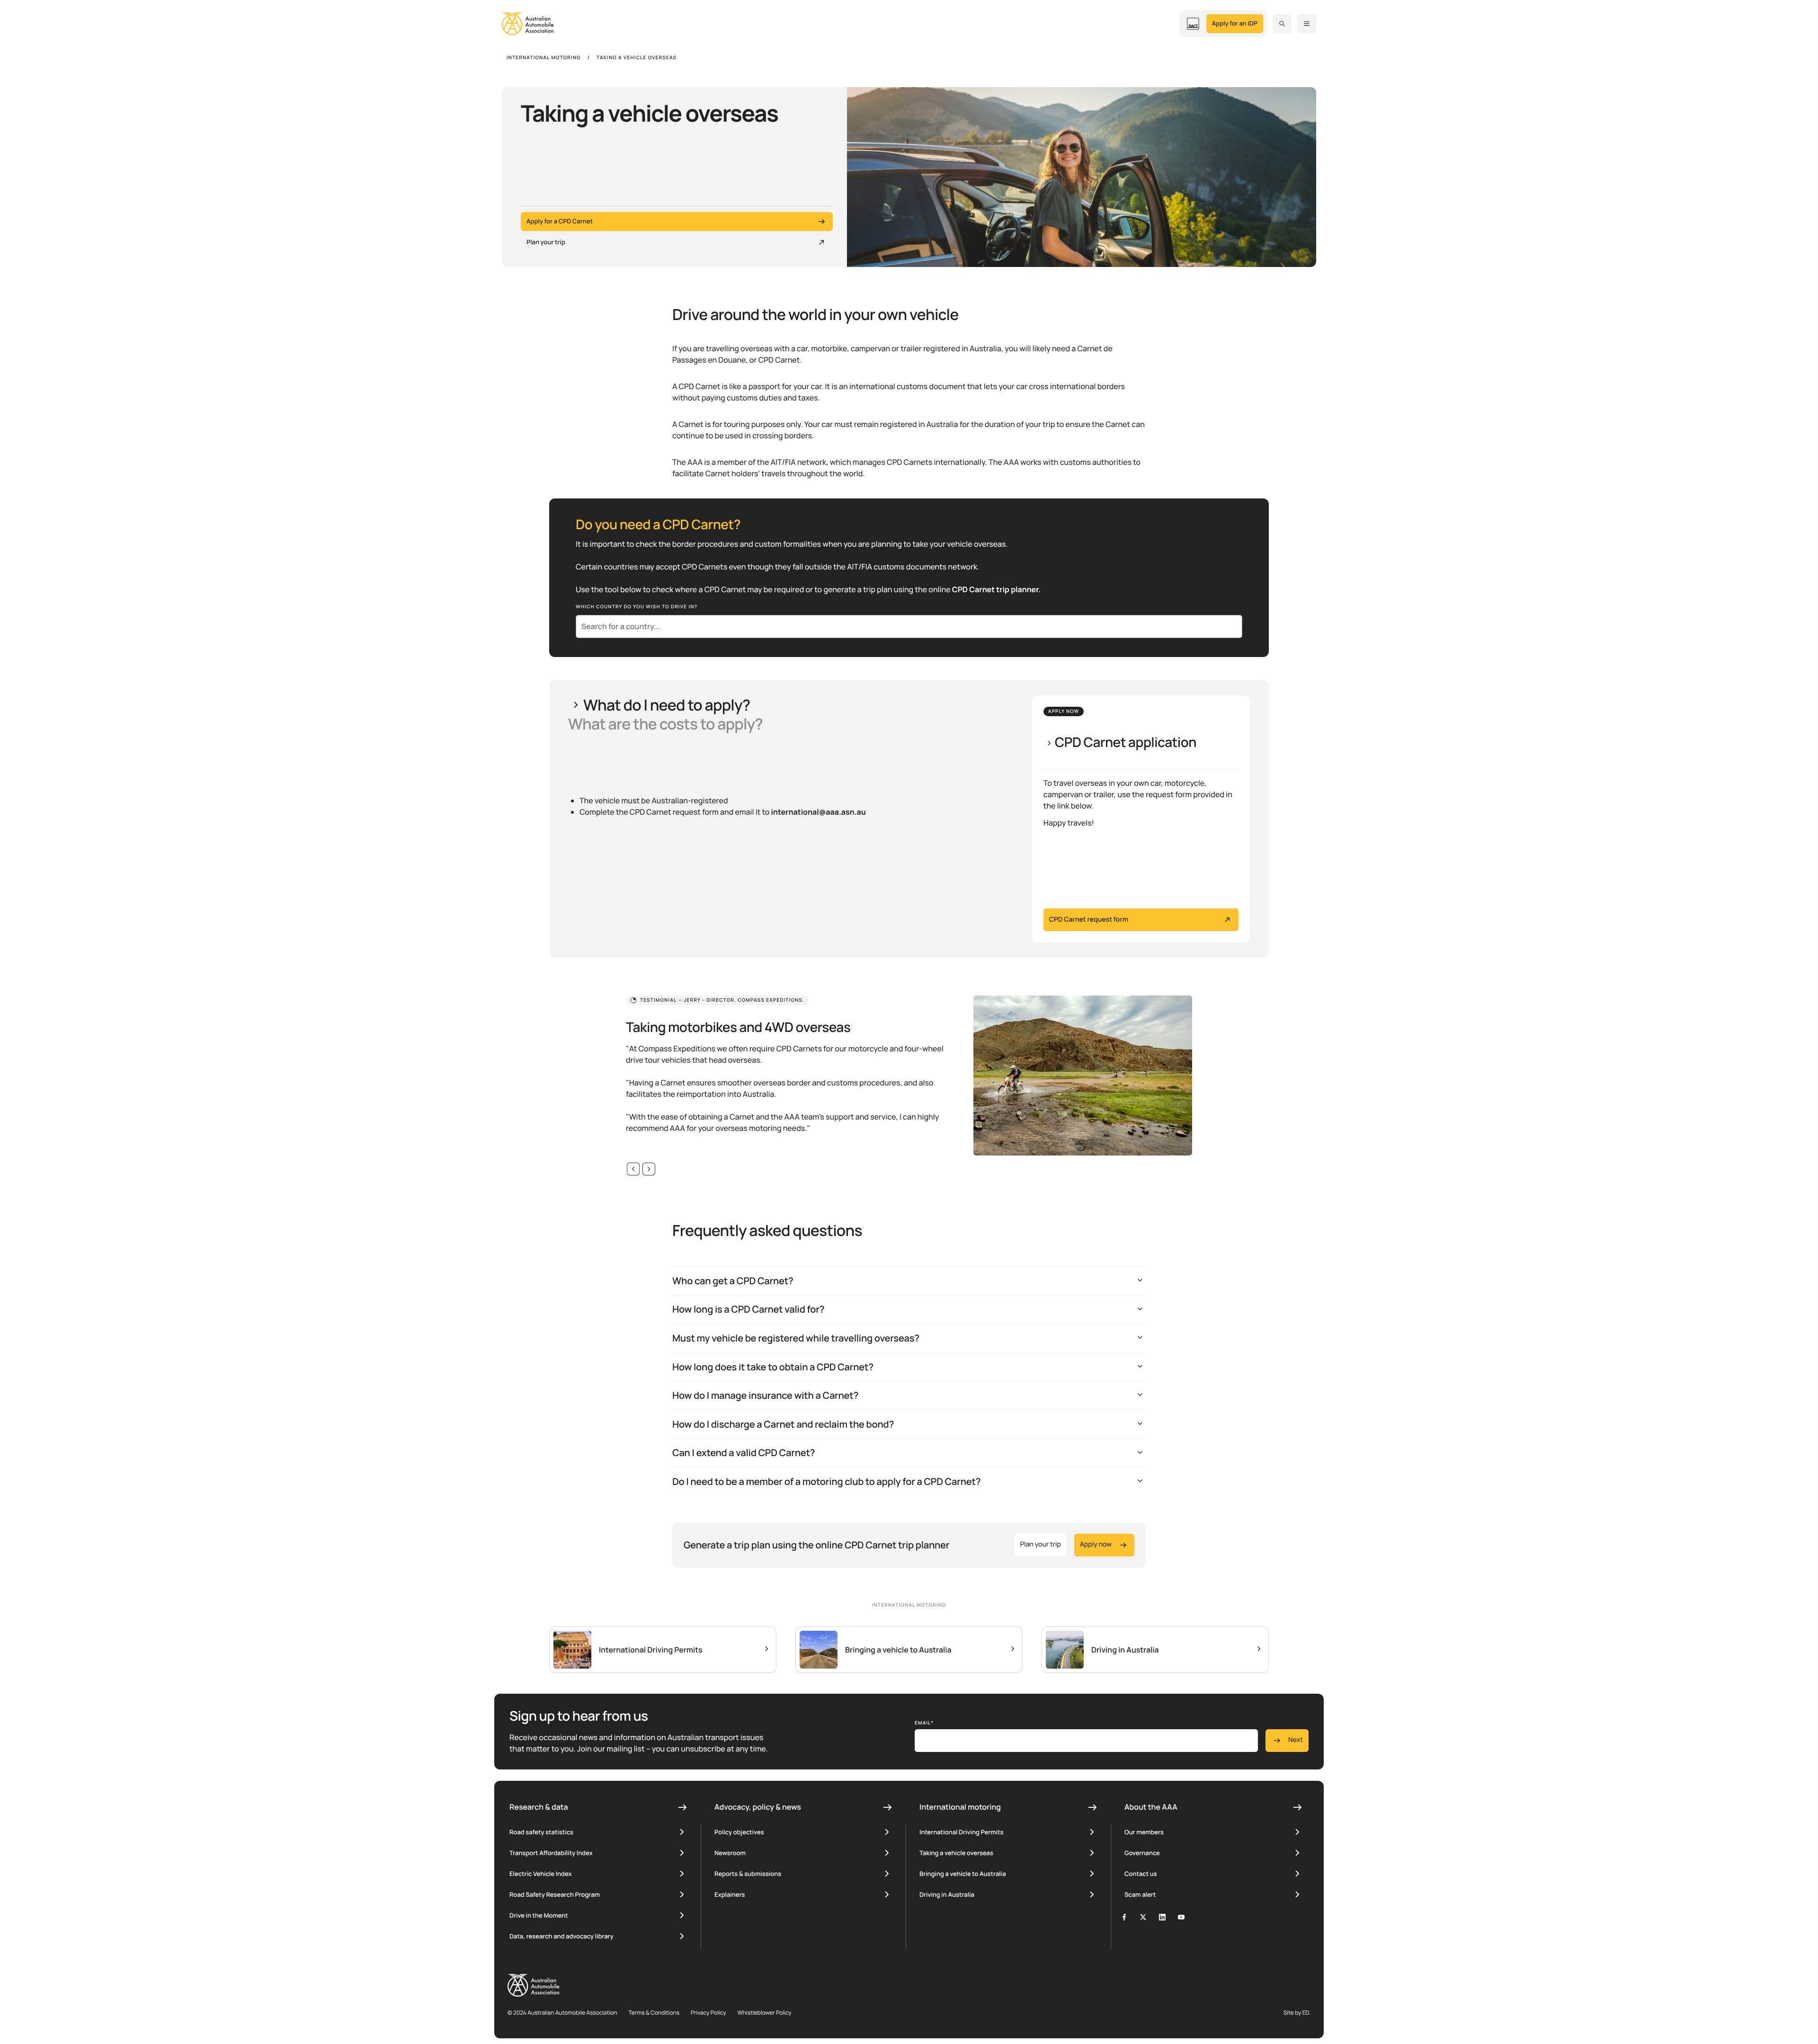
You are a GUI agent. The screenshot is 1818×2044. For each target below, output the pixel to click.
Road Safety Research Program (555, 1894)
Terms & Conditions (654, 2013)
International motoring (960, 1807)
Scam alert (1140, 1894)
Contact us (1141, 1874)
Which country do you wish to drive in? (637, 606)
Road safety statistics (541, 1832)
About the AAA (1151, 1807)
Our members (1144, 1832)
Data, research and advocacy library (561, 1936)
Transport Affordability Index (551, 1853)
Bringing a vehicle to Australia (963, 1874)
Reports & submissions (748, 1874)
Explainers (730, 1894)
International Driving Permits (962, 1832)
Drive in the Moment (539, 1915)
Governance (1142, 1853)
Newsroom (730, 1853)
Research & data (539, 1807)
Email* (924, 1723)
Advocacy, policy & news (758, 1807)
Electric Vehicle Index (540, 1874)
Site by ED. (1297, 2013)
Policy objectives (739, 1832)
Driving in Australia (947, 1894)
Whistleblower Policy (765, 2013)
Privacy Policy (708, 2013)
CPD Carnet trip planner (995, 589)
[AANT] (1193, 24)
